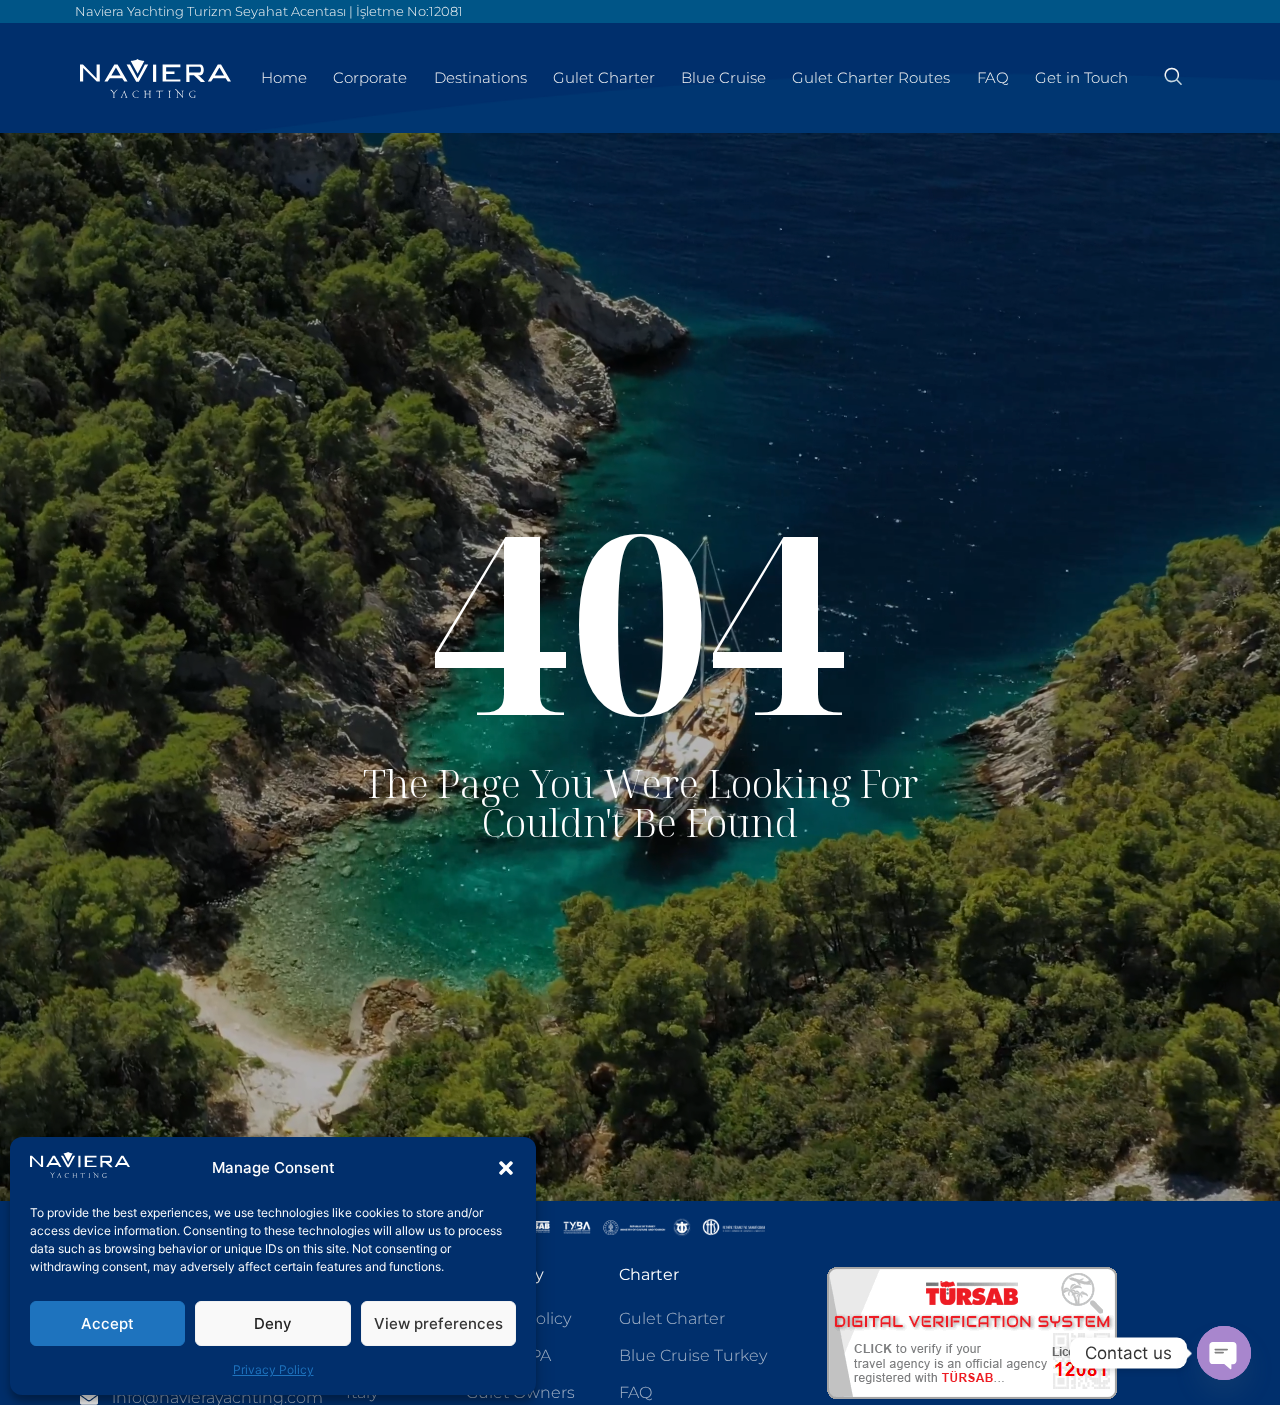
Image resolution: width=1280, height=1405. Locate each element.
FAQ (993, 77)
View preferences (438, 1323)
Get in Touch (1081, 77)
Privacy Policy (273, 1369)
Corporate (370, 77)
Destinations (480, 77)
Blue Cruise (723, 77)
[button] (506, 1168)
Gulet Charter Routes (871, 77)
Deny (273, 1323)
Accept (107, 1323)
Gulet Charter (604, 77)
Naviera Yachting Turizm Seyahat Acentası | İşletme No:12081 (269, 11)
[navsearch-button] (1173, 78)
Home (284, 77)
